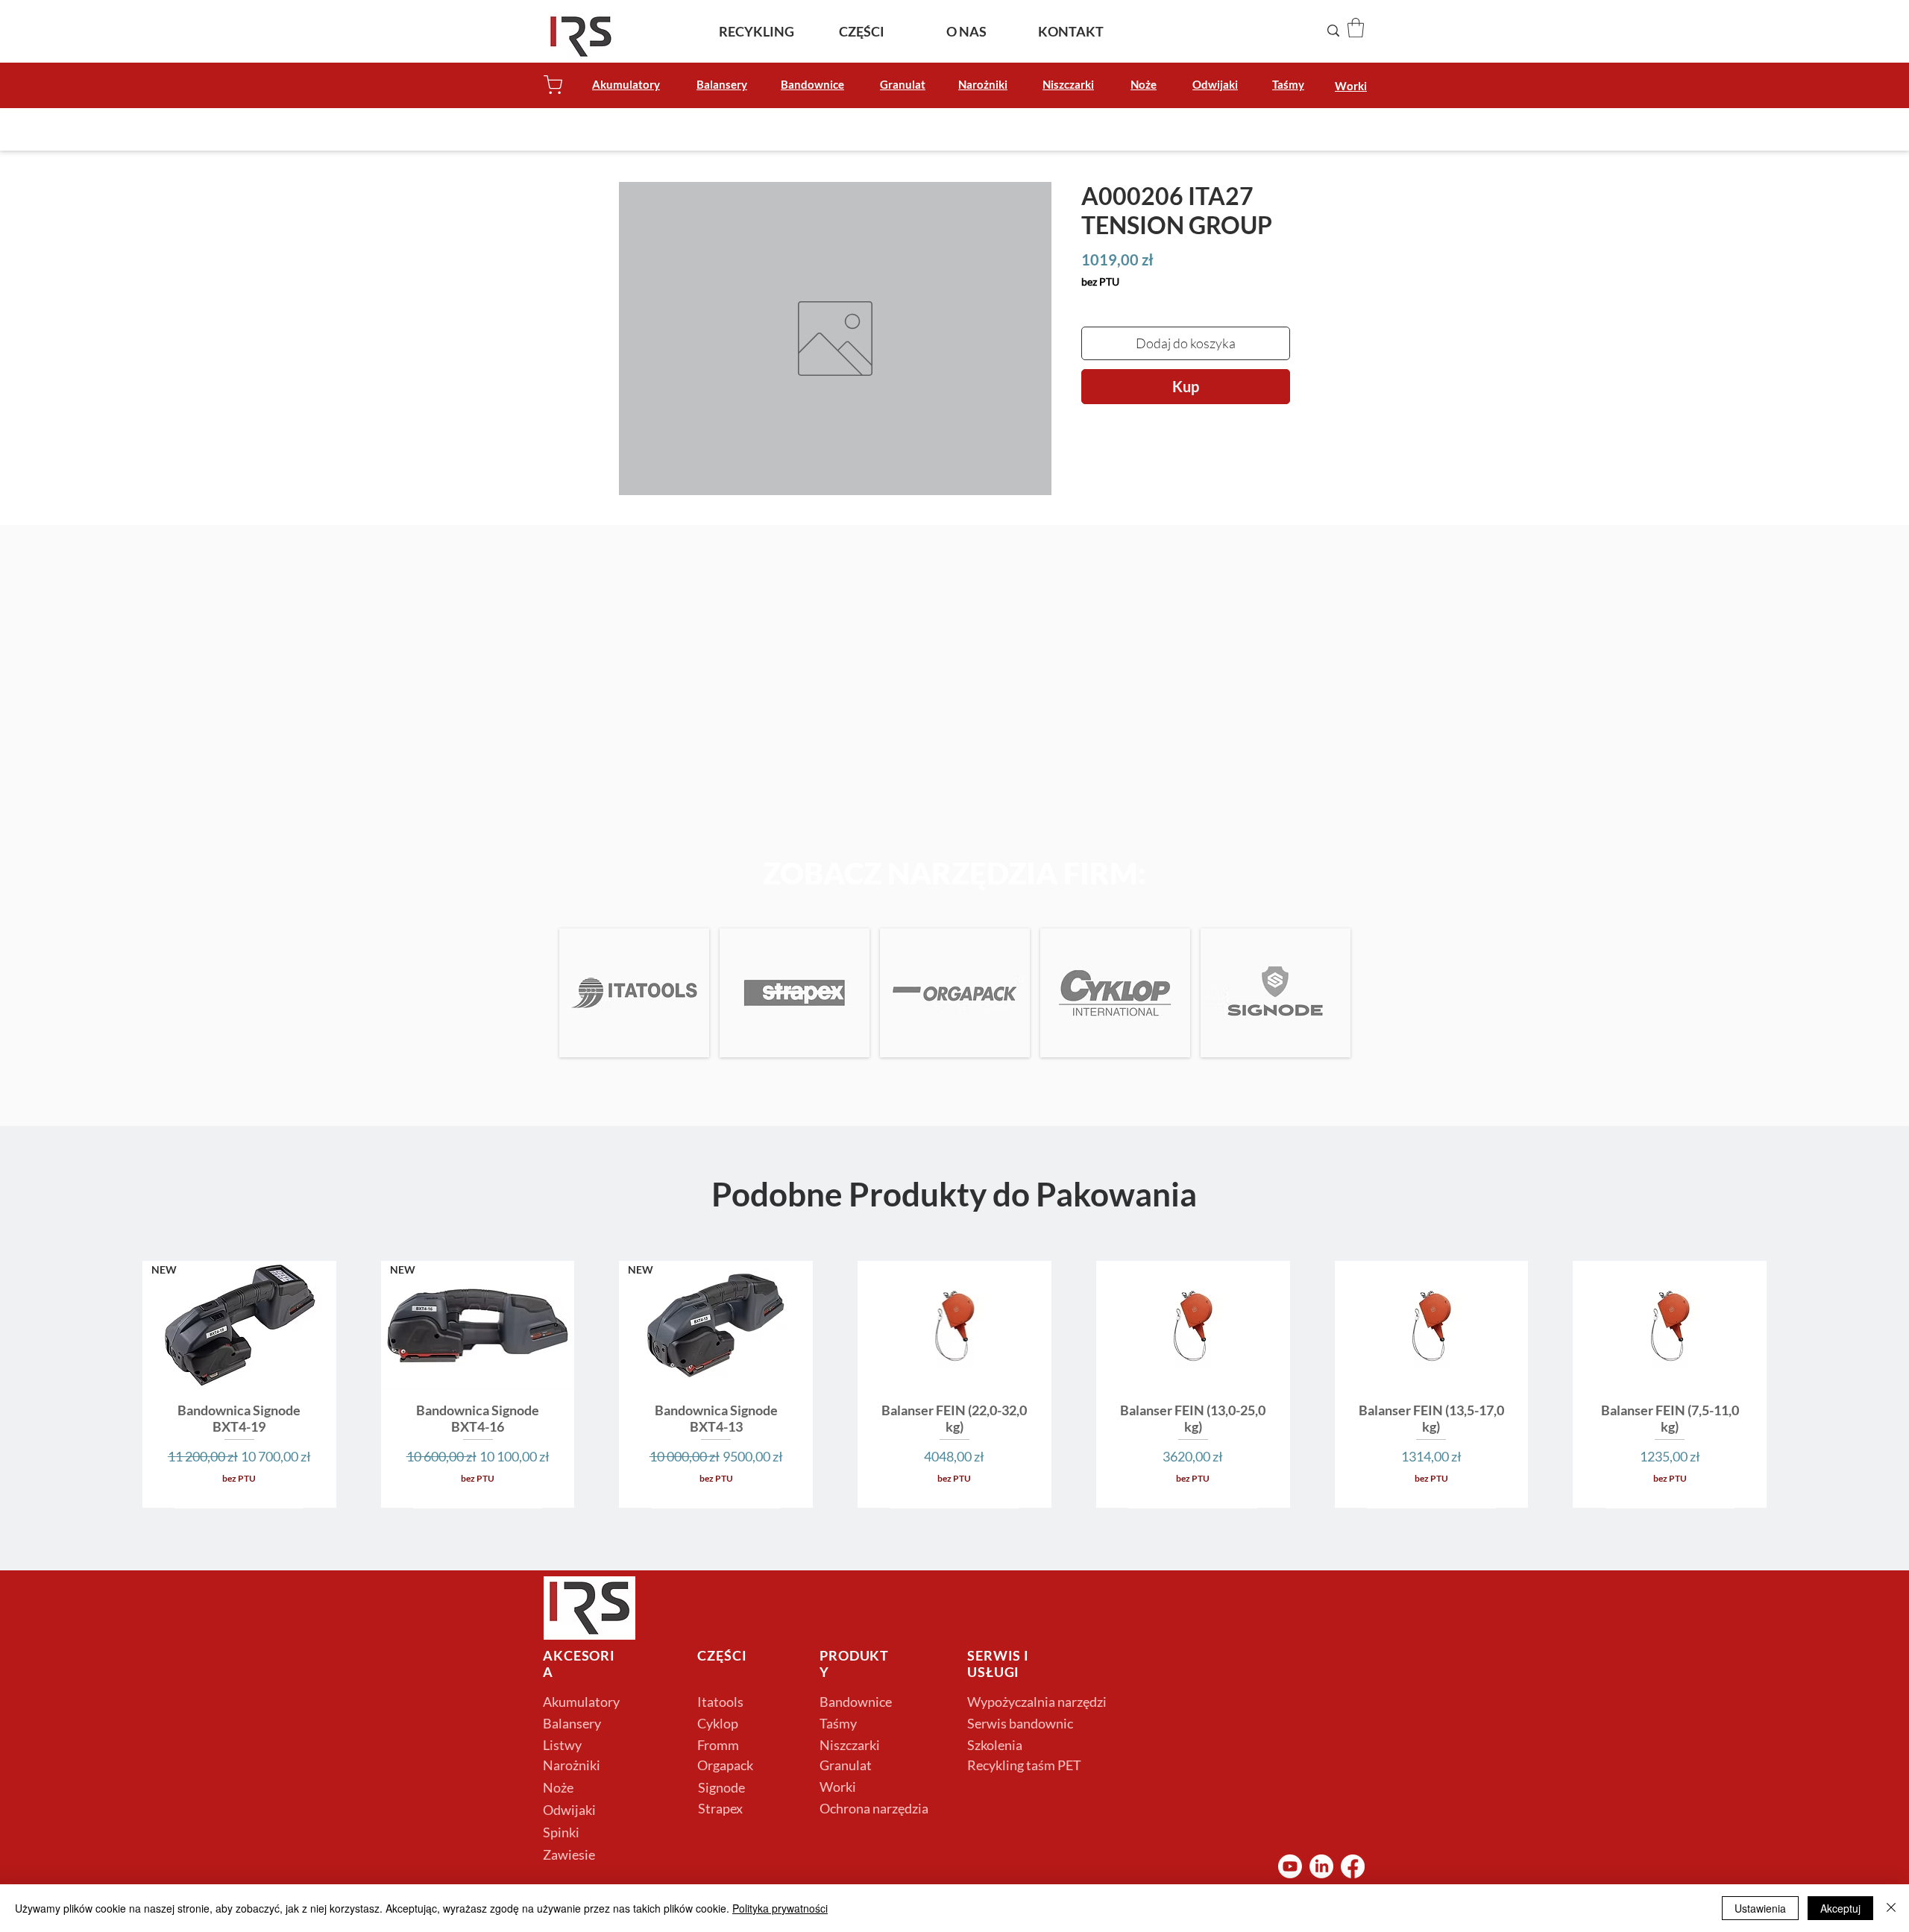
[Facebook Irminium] (1353, 1866)
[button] (1356, 28)
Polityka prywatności (780, 1908)
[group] (954, 1384)
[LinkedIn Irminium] (1321, 1866)
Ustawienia (1760, 1908)
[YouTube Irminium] (1290, 1866)
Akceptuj (1840, 1908)
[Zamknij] (1891, 1908)
